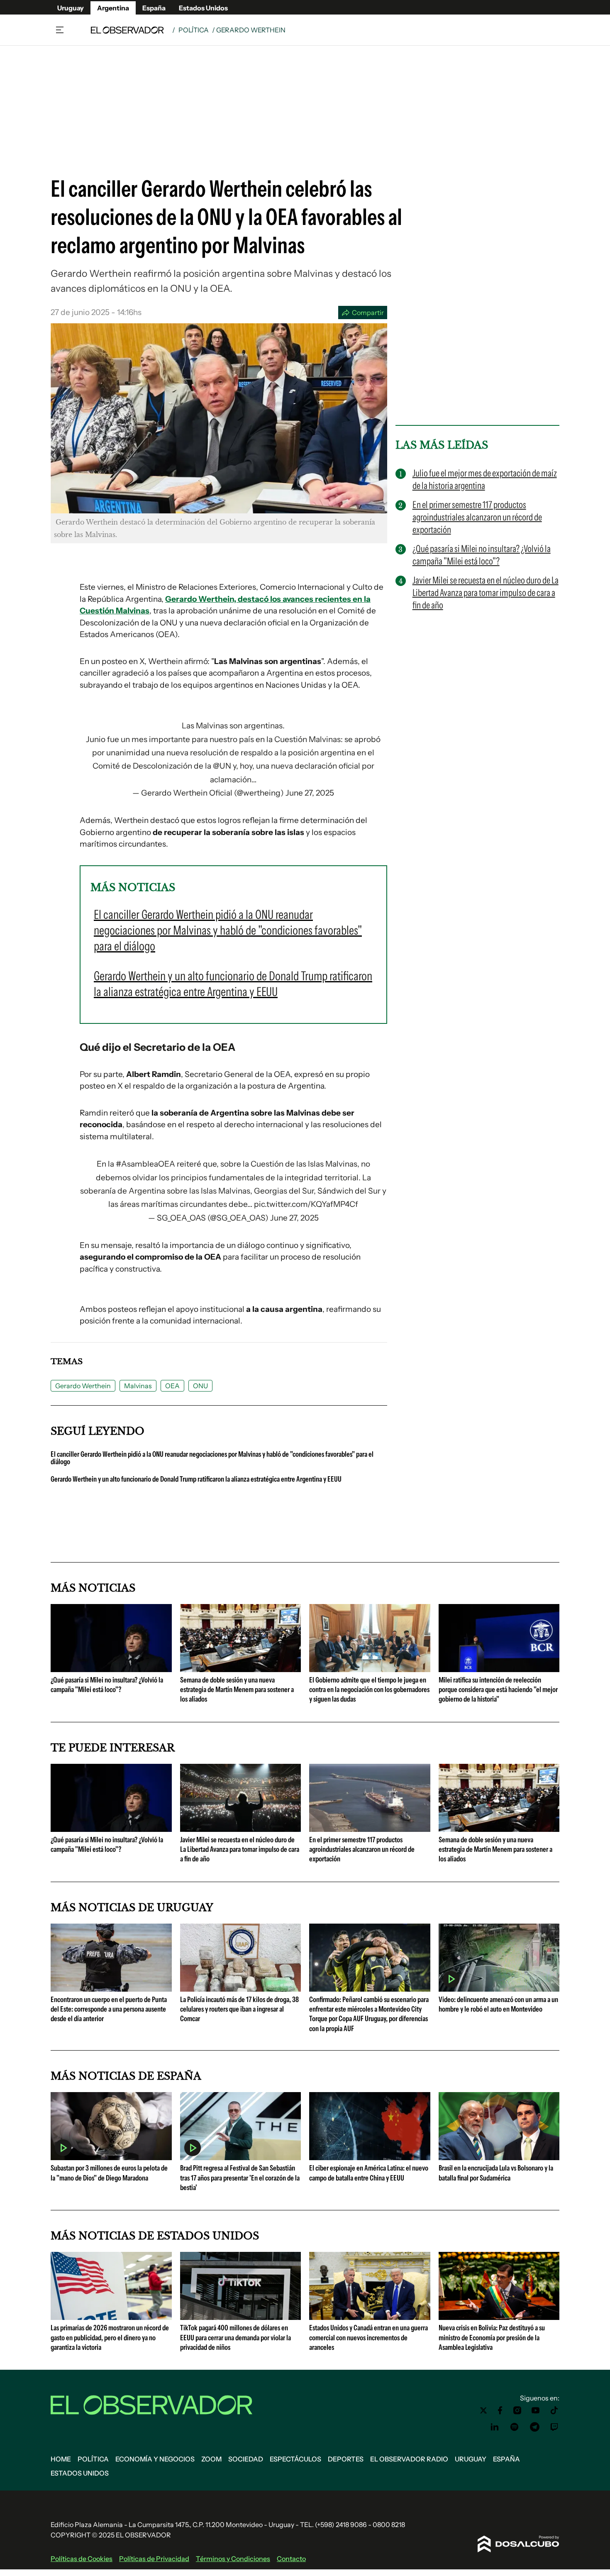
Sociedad (246, 2459)
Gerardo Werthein (83, 1386)
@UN (222, 766)
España (154, 8)
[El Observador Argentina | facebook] (500, 2410)
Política (194, 30)
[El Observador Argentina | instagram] (517, 2410)
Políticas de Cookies (82, 2559)
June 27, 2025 (310, 793)
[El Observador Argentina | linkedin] (495, 2427)
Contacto (291, 2559)
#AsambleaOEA (145, 1164)
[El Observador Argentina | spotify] (515, 2427)
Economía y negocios (155, 2459)
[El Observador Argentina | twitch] (554, 2427)
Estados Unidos (203, 8)
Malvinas (138, 1386)
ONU (200, 1386)
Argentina (113, 8)
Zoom (211, 2459)
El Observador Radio (409, 2459)
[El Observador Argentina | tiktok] (554, 2410)
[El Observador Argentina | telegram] (534, 2427)
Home (61, 2459)
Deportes (346, 2459)
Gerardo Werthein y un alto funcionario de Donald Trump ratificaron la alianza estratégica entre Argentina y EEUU (196, 1479)
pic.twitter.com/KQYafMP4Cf (306, 1204)
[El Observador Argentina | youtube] (536, 2410)
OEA (172, 1386)
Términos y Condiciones (233, 2559)
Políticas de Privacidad (154, 2559)
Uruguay (71, 8)
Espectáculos (295, 2459)
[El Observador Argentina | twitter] (483, 2410)
